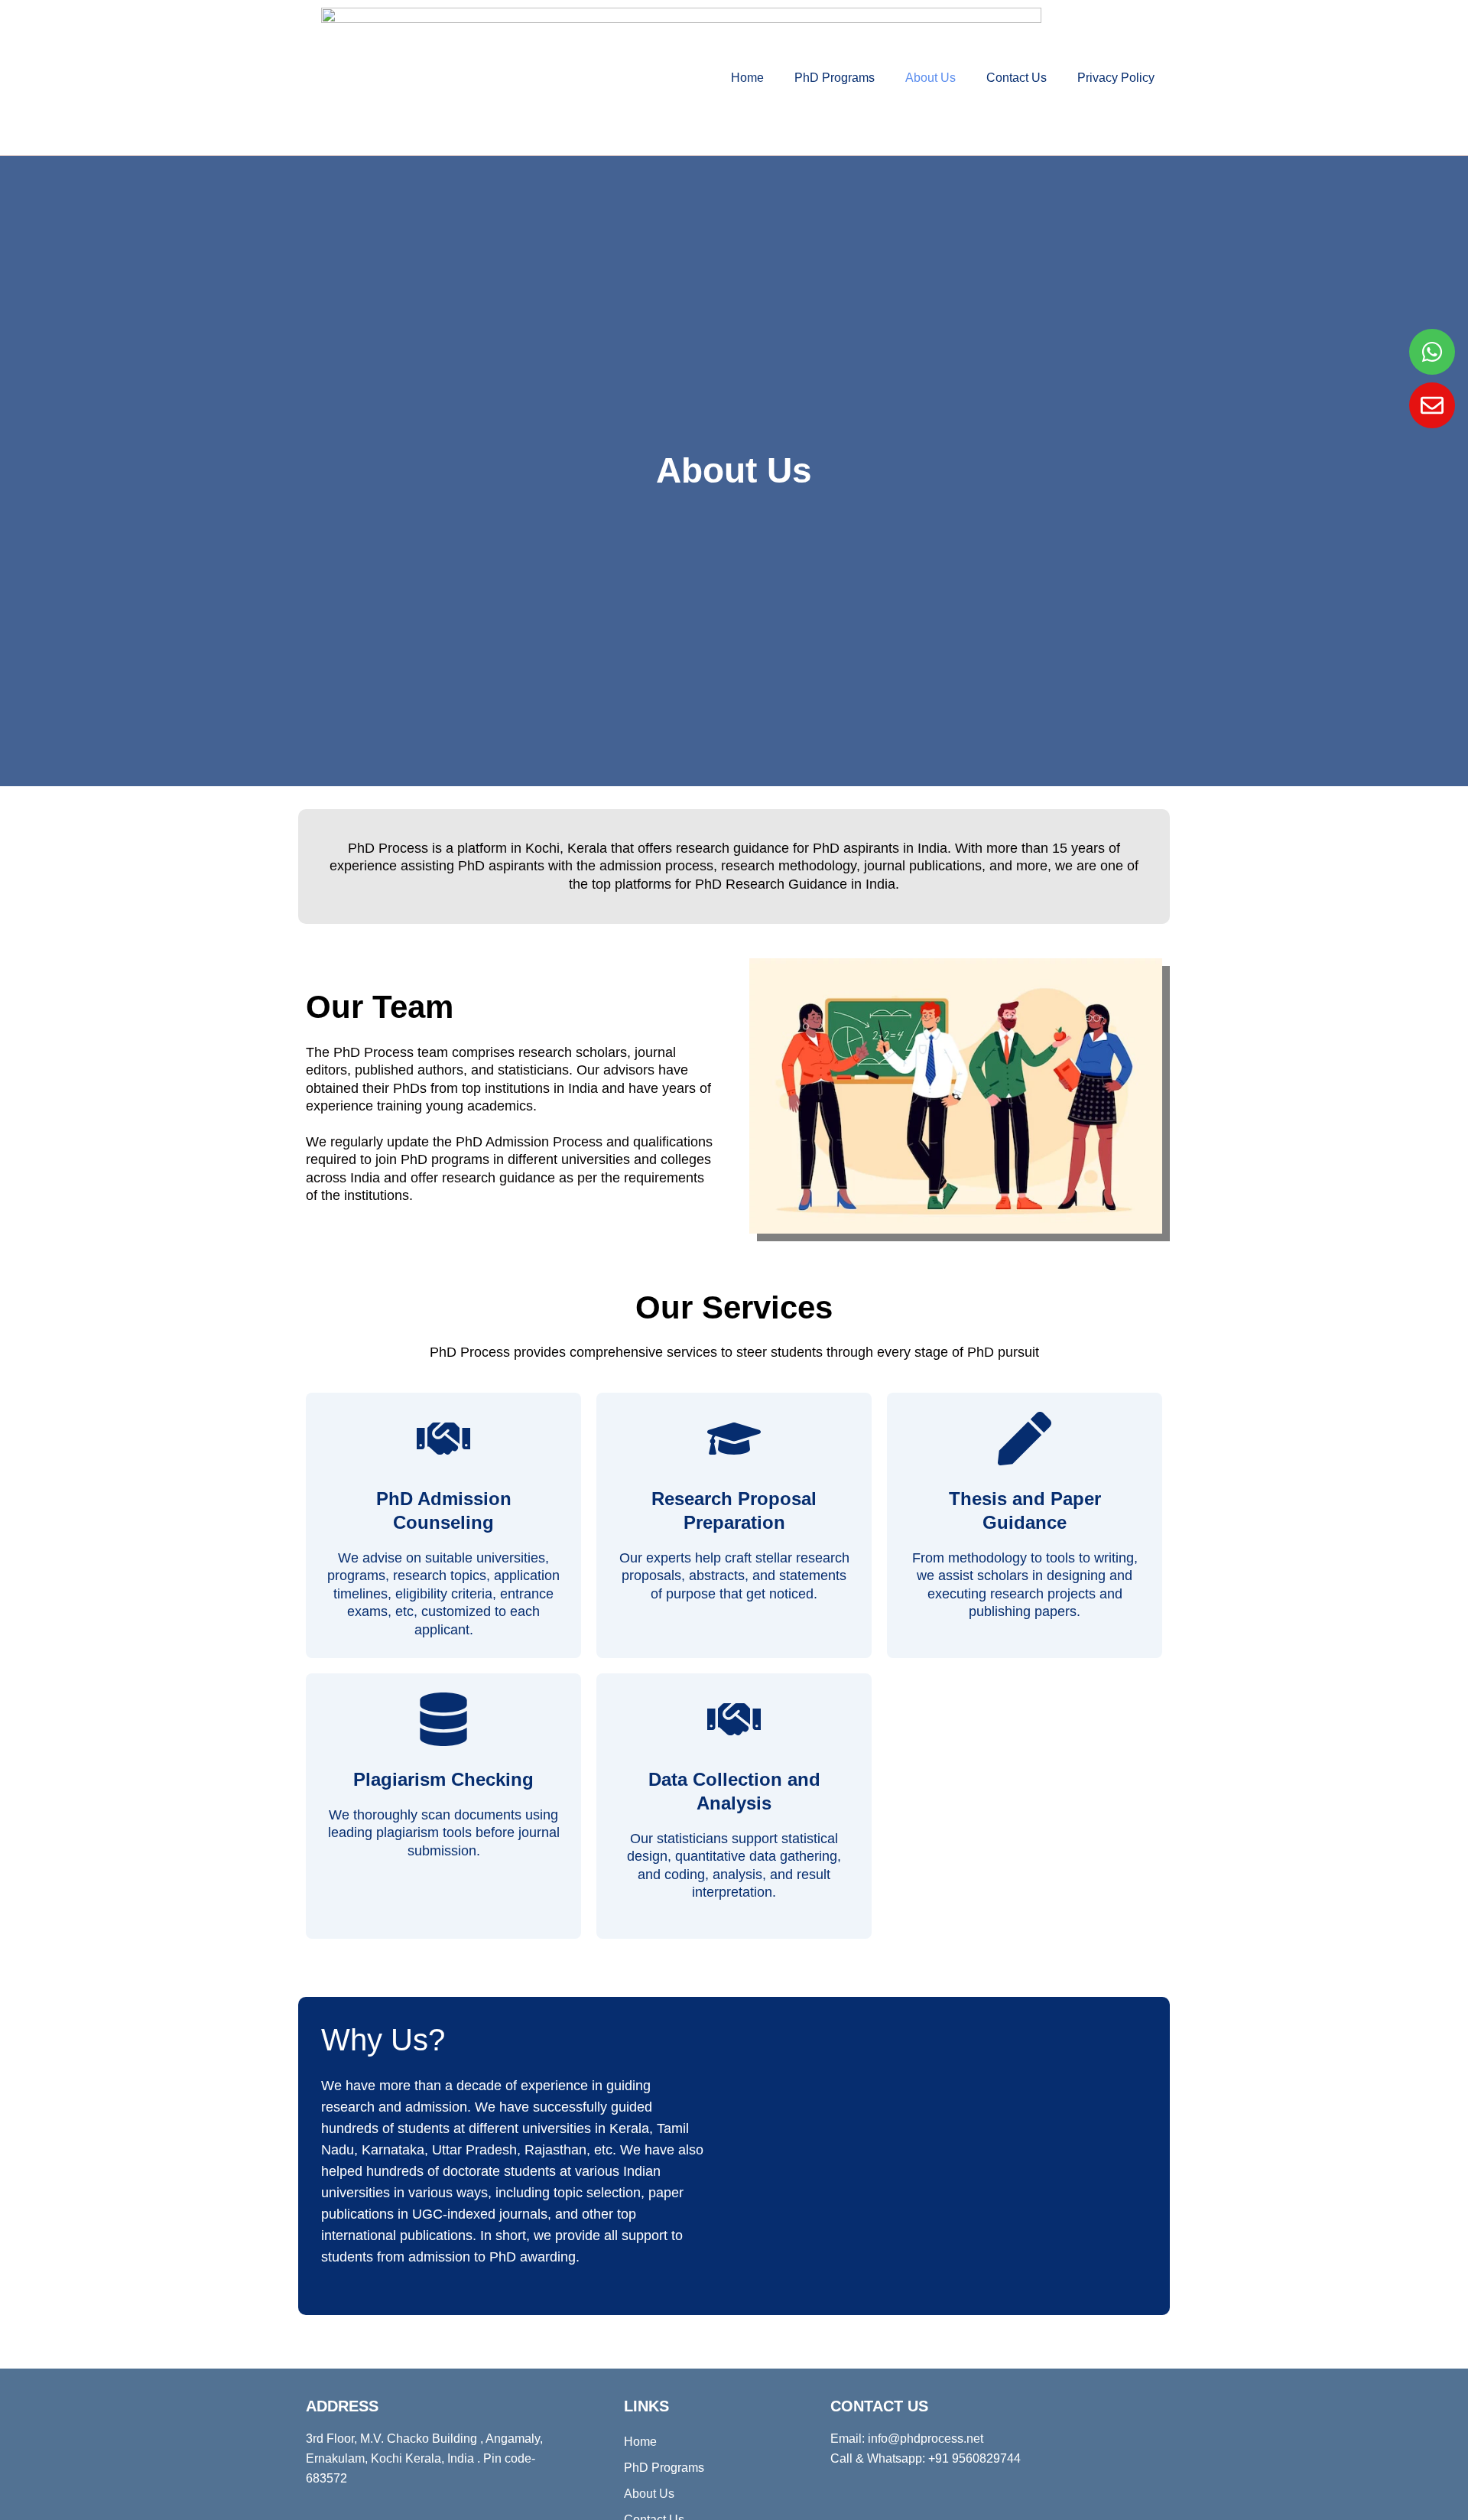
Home (747, 78)
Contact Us (1017, 78)
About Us (930, 78)
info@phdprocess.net (926, 2439)
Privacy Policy (1116, 78)
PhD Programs (835, 78)
